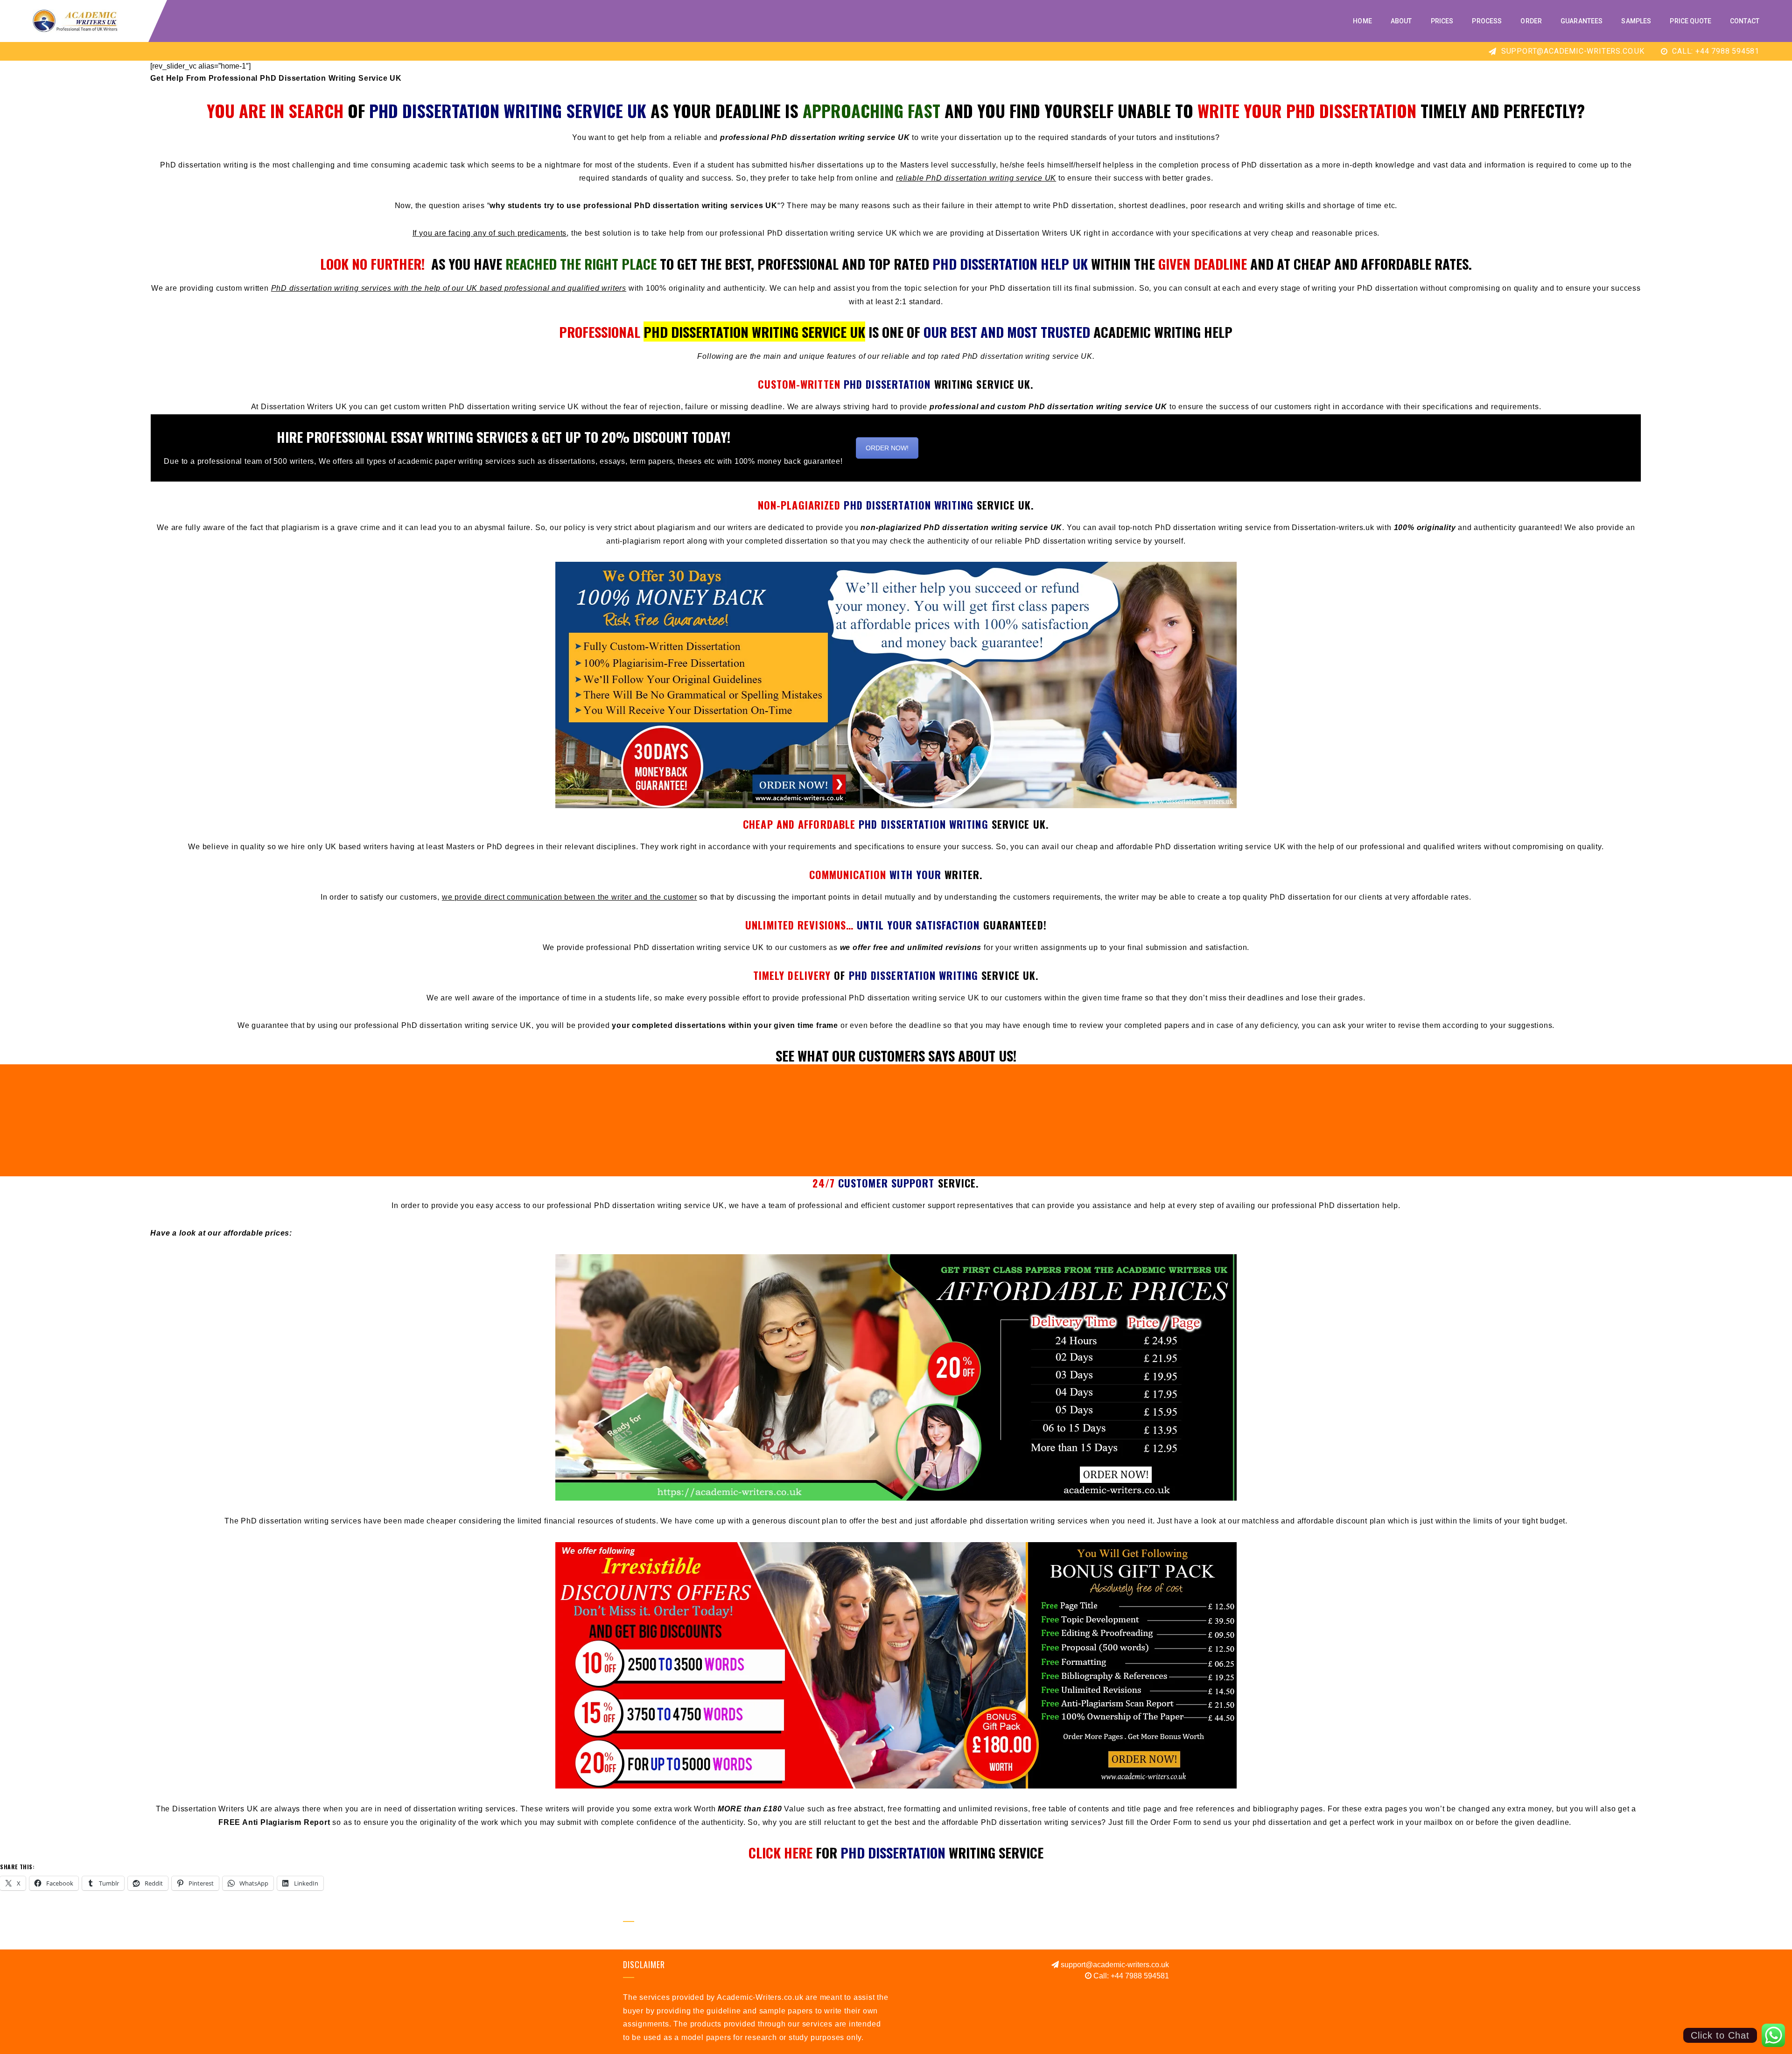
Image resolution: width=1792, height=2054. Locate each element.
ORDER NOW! (887, 448)
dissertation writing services (465, 1809)
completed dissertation (786, 541)
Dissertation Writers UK (1038, 233)
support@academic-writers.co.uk (1572, 51)
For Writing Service (896, 1852)
